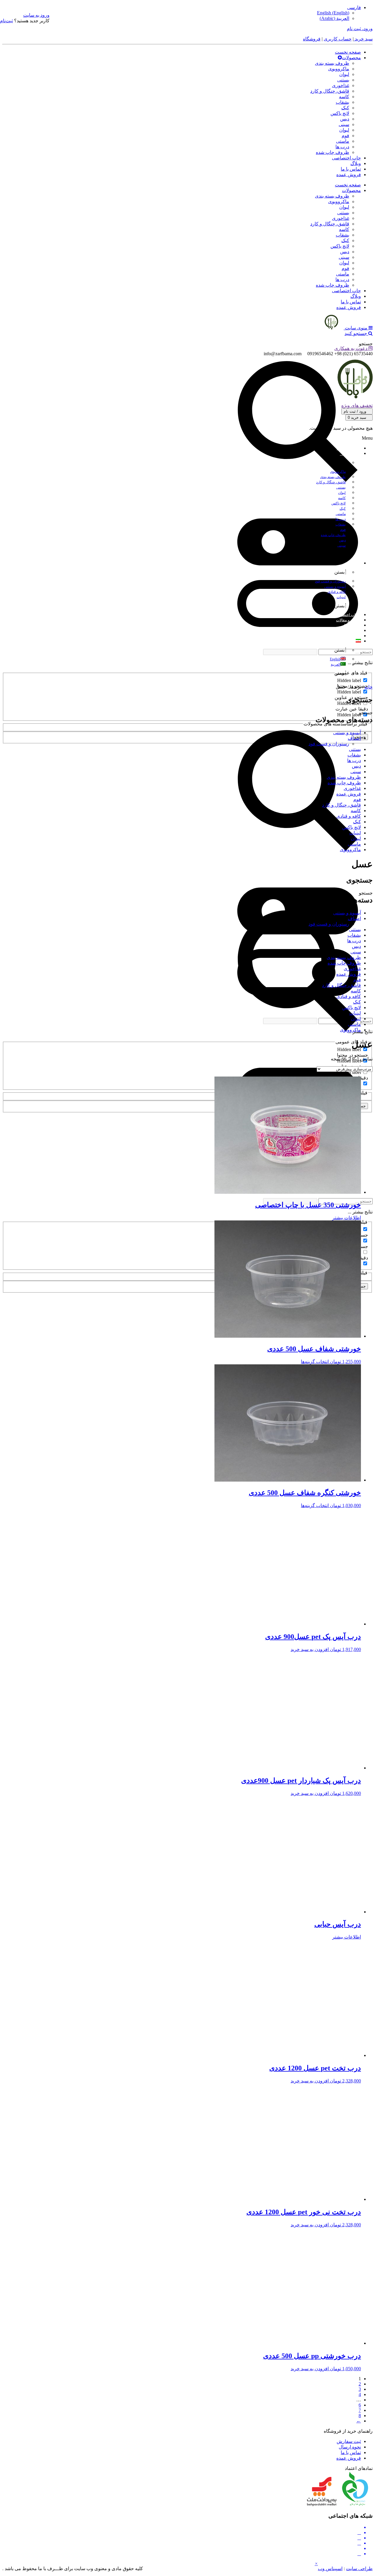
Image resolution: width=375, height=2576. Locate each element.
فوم (345, 136)
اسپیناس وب (330, 2569)
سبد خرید (363, 39)
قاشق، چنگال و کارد (330, 91)
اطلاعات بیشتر (347, 1218)
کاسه (344, 97)
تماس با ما (351, 169)
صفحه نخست (348, 52)
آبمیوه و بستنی (347, 733)
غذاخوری (341, 85)
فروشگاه (312, 39)
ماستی (343, 141)
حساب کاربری (338, 39)
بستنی (343, 80)
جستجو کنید (356, 333)
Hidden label (349, 680)
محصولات (351, 58)
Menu (367, 438)
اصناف (354, 738)
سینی (344, 124)
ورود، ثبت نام (360, 29)
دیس (345, 119)
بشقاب (342, 102)
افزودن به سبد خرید (310, 1649)
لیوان (344, 74)
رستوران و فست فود (329, 744)
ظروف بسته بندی (332, 63)
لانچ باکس (340, 113)
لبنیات (355, 833)
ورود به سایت (36, 15)
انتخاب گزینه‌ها (315, 1362)
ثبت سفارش (349, 2441)
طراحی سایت (359, 2569)
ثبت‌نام (6, 21)
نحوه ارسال (350, 2447)
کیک (345, 108)
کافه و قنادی (349, 816)
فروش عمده (349, 175)
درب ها (342, 147)
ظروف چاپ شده (333, 152)
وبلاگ (356, 163)
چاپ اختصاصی (346, 158)
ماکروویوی (339, 69)
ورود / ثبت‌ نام (356, 411)
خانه (369, 687)
